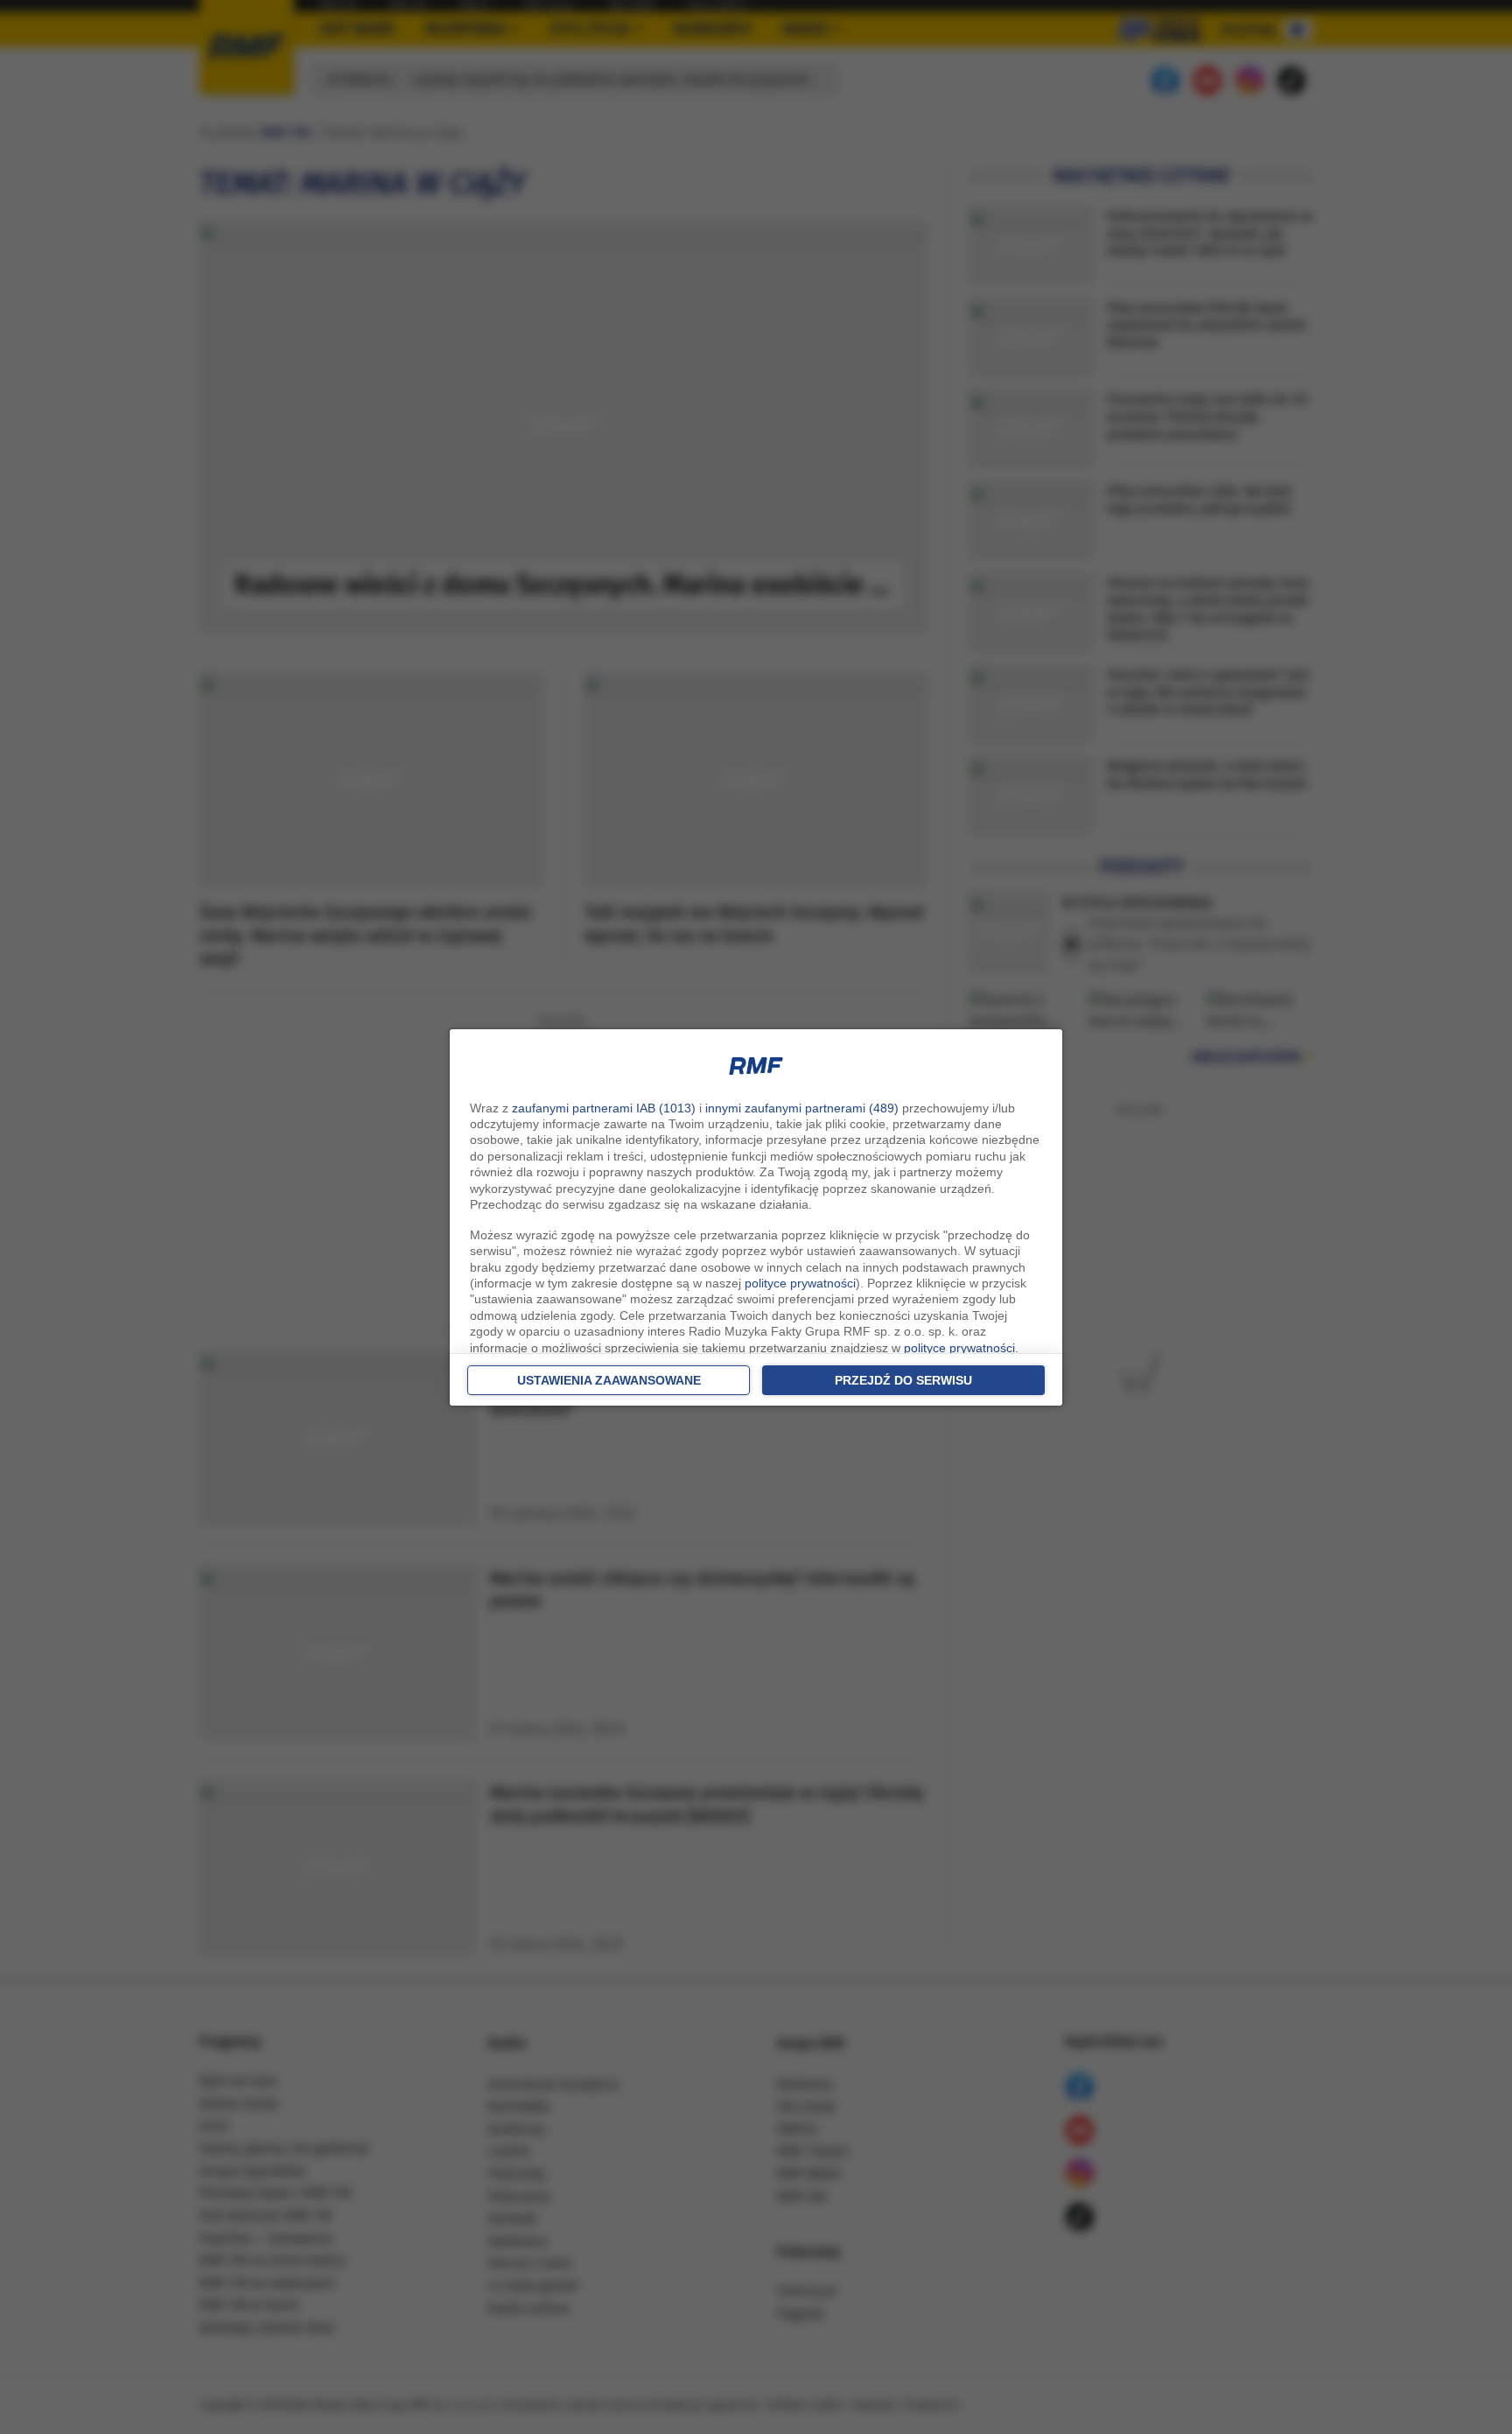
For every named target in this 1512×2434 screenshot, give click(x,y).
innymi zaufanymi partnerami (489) (802, 1108)
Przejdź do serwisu (903, 1380)
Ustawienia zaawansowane (609, 1380)
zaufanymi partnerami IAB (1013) (604, 1108)
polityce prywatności (800, 1283)
